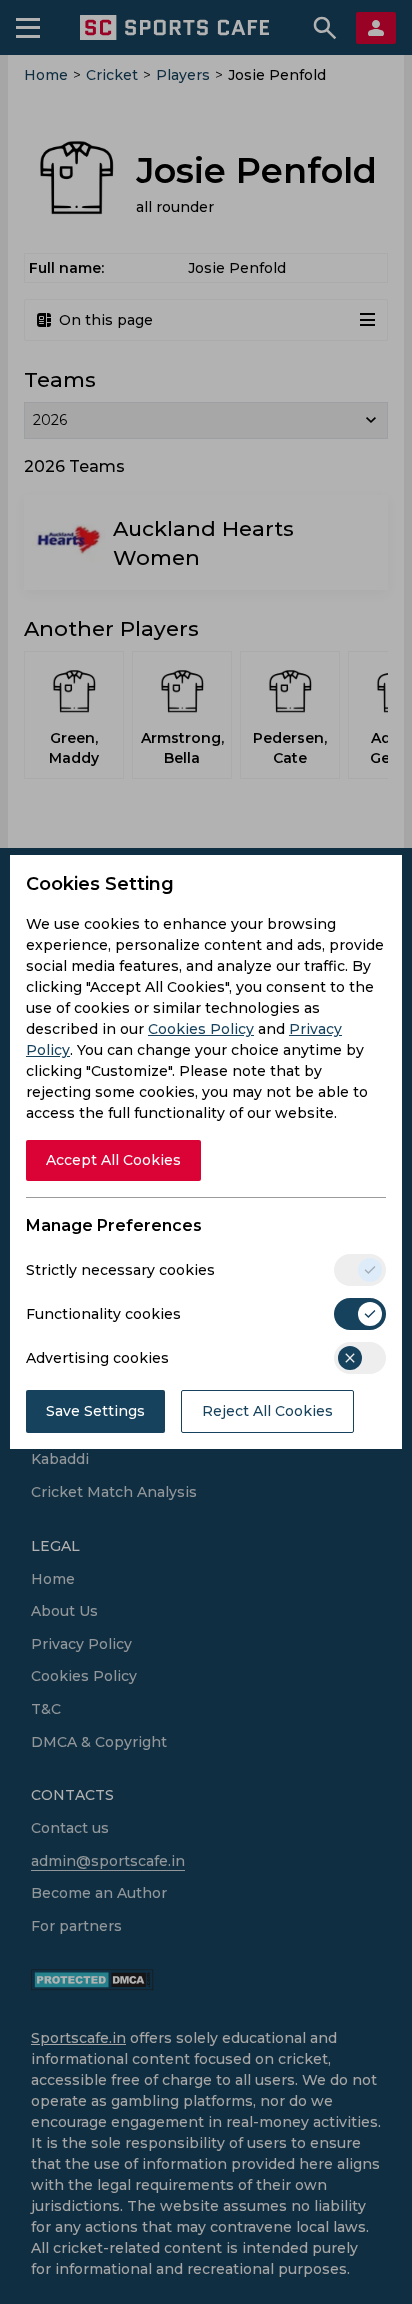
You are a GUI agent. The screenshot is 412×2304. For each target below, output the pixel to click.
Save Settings (95, 1411)
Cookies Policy (201, 1029)
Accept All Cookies (113, 1160)
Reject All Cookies (267, 1411)
